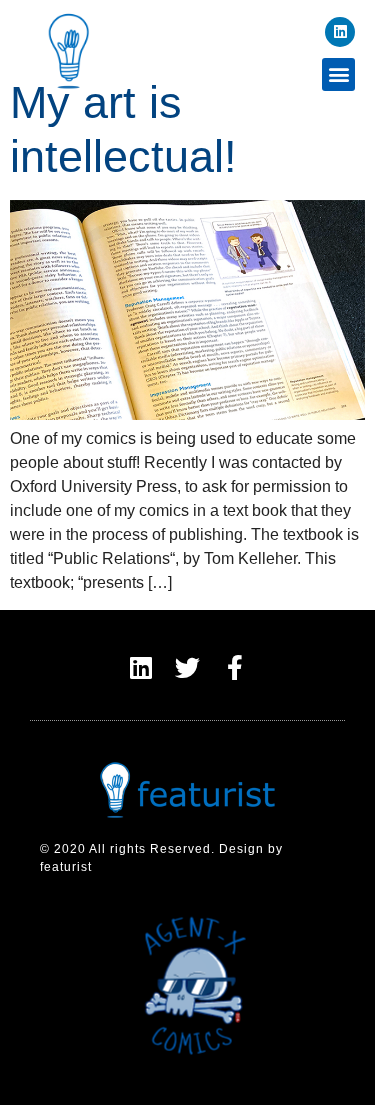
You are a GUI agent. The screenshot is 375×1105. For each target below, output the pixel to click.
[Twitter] (187, 667)
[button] (338, 74)
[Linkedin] (340, 32)
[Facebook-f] (234, 667)
